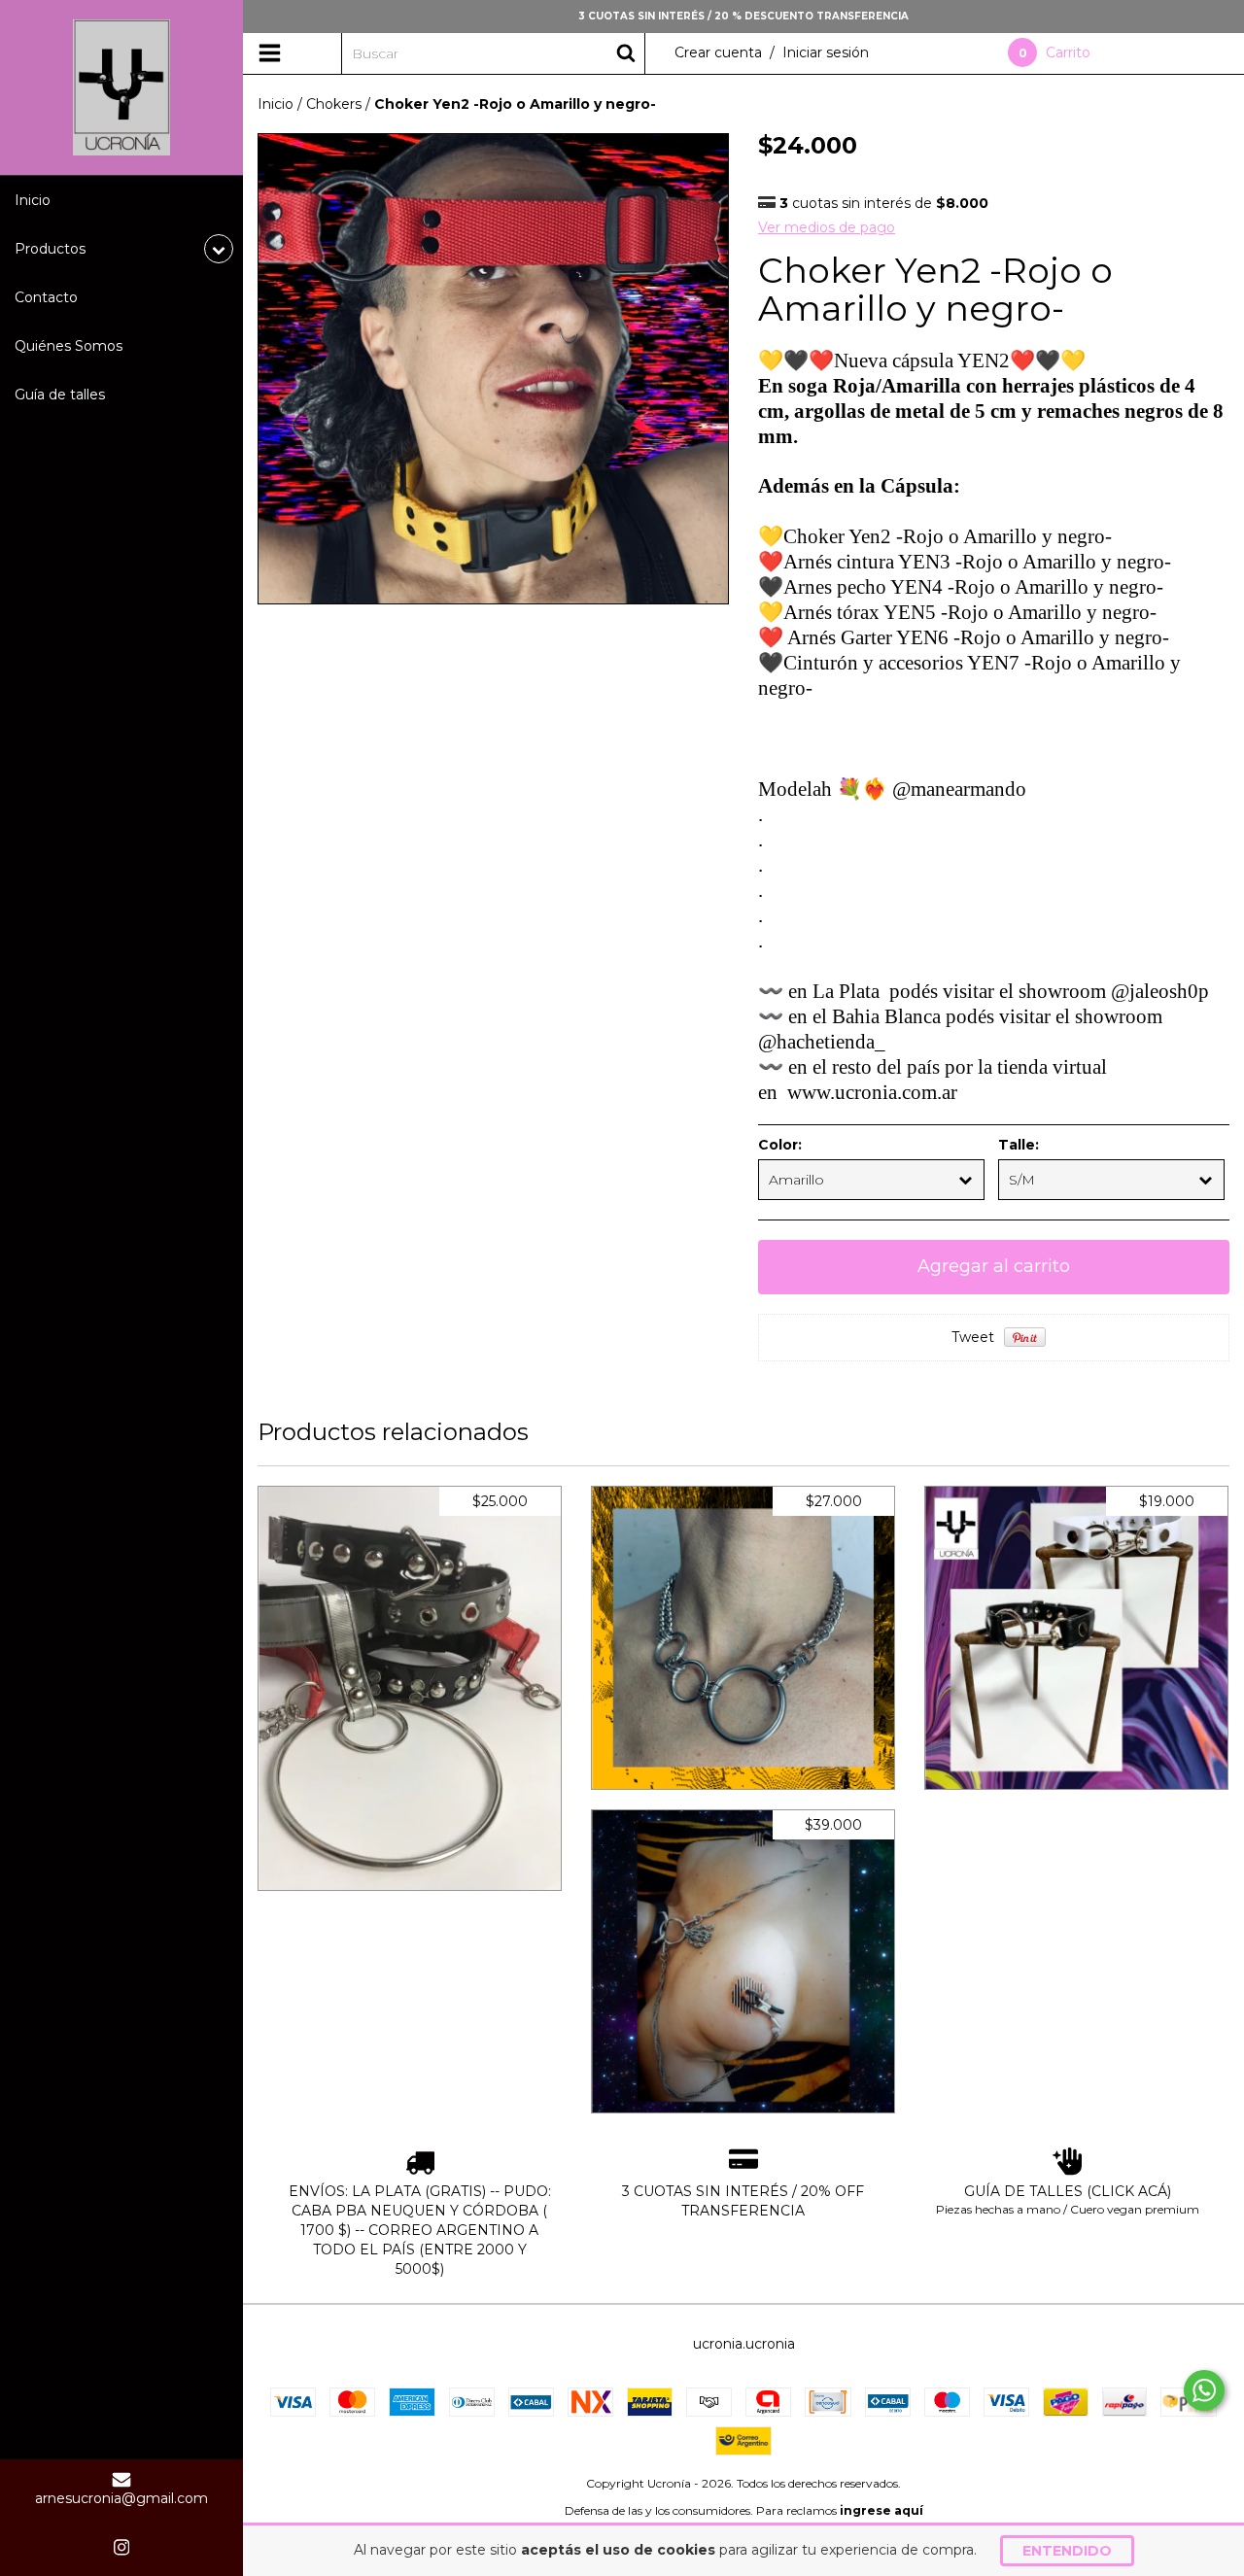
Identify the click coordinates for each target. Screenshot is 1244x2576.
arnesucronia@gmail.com (121, 2498)
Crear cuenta (718, 52)
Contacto (46, 297)
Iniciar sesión (826, 52)
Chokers (334, 104)
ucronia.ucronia (744, 2344)
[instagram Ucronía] (121, 2547)
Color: (780, 1145)
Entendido (1067, 2551)
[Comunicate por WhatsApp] (1204, 2390)
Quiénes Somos (69, 346)
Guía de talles (60, 395)
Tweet (973, 1337)
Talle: (1019, 1145)
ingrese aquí (881, 2510)
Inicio (33, 200)
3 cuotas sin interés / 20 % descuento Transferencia (743, 16)
